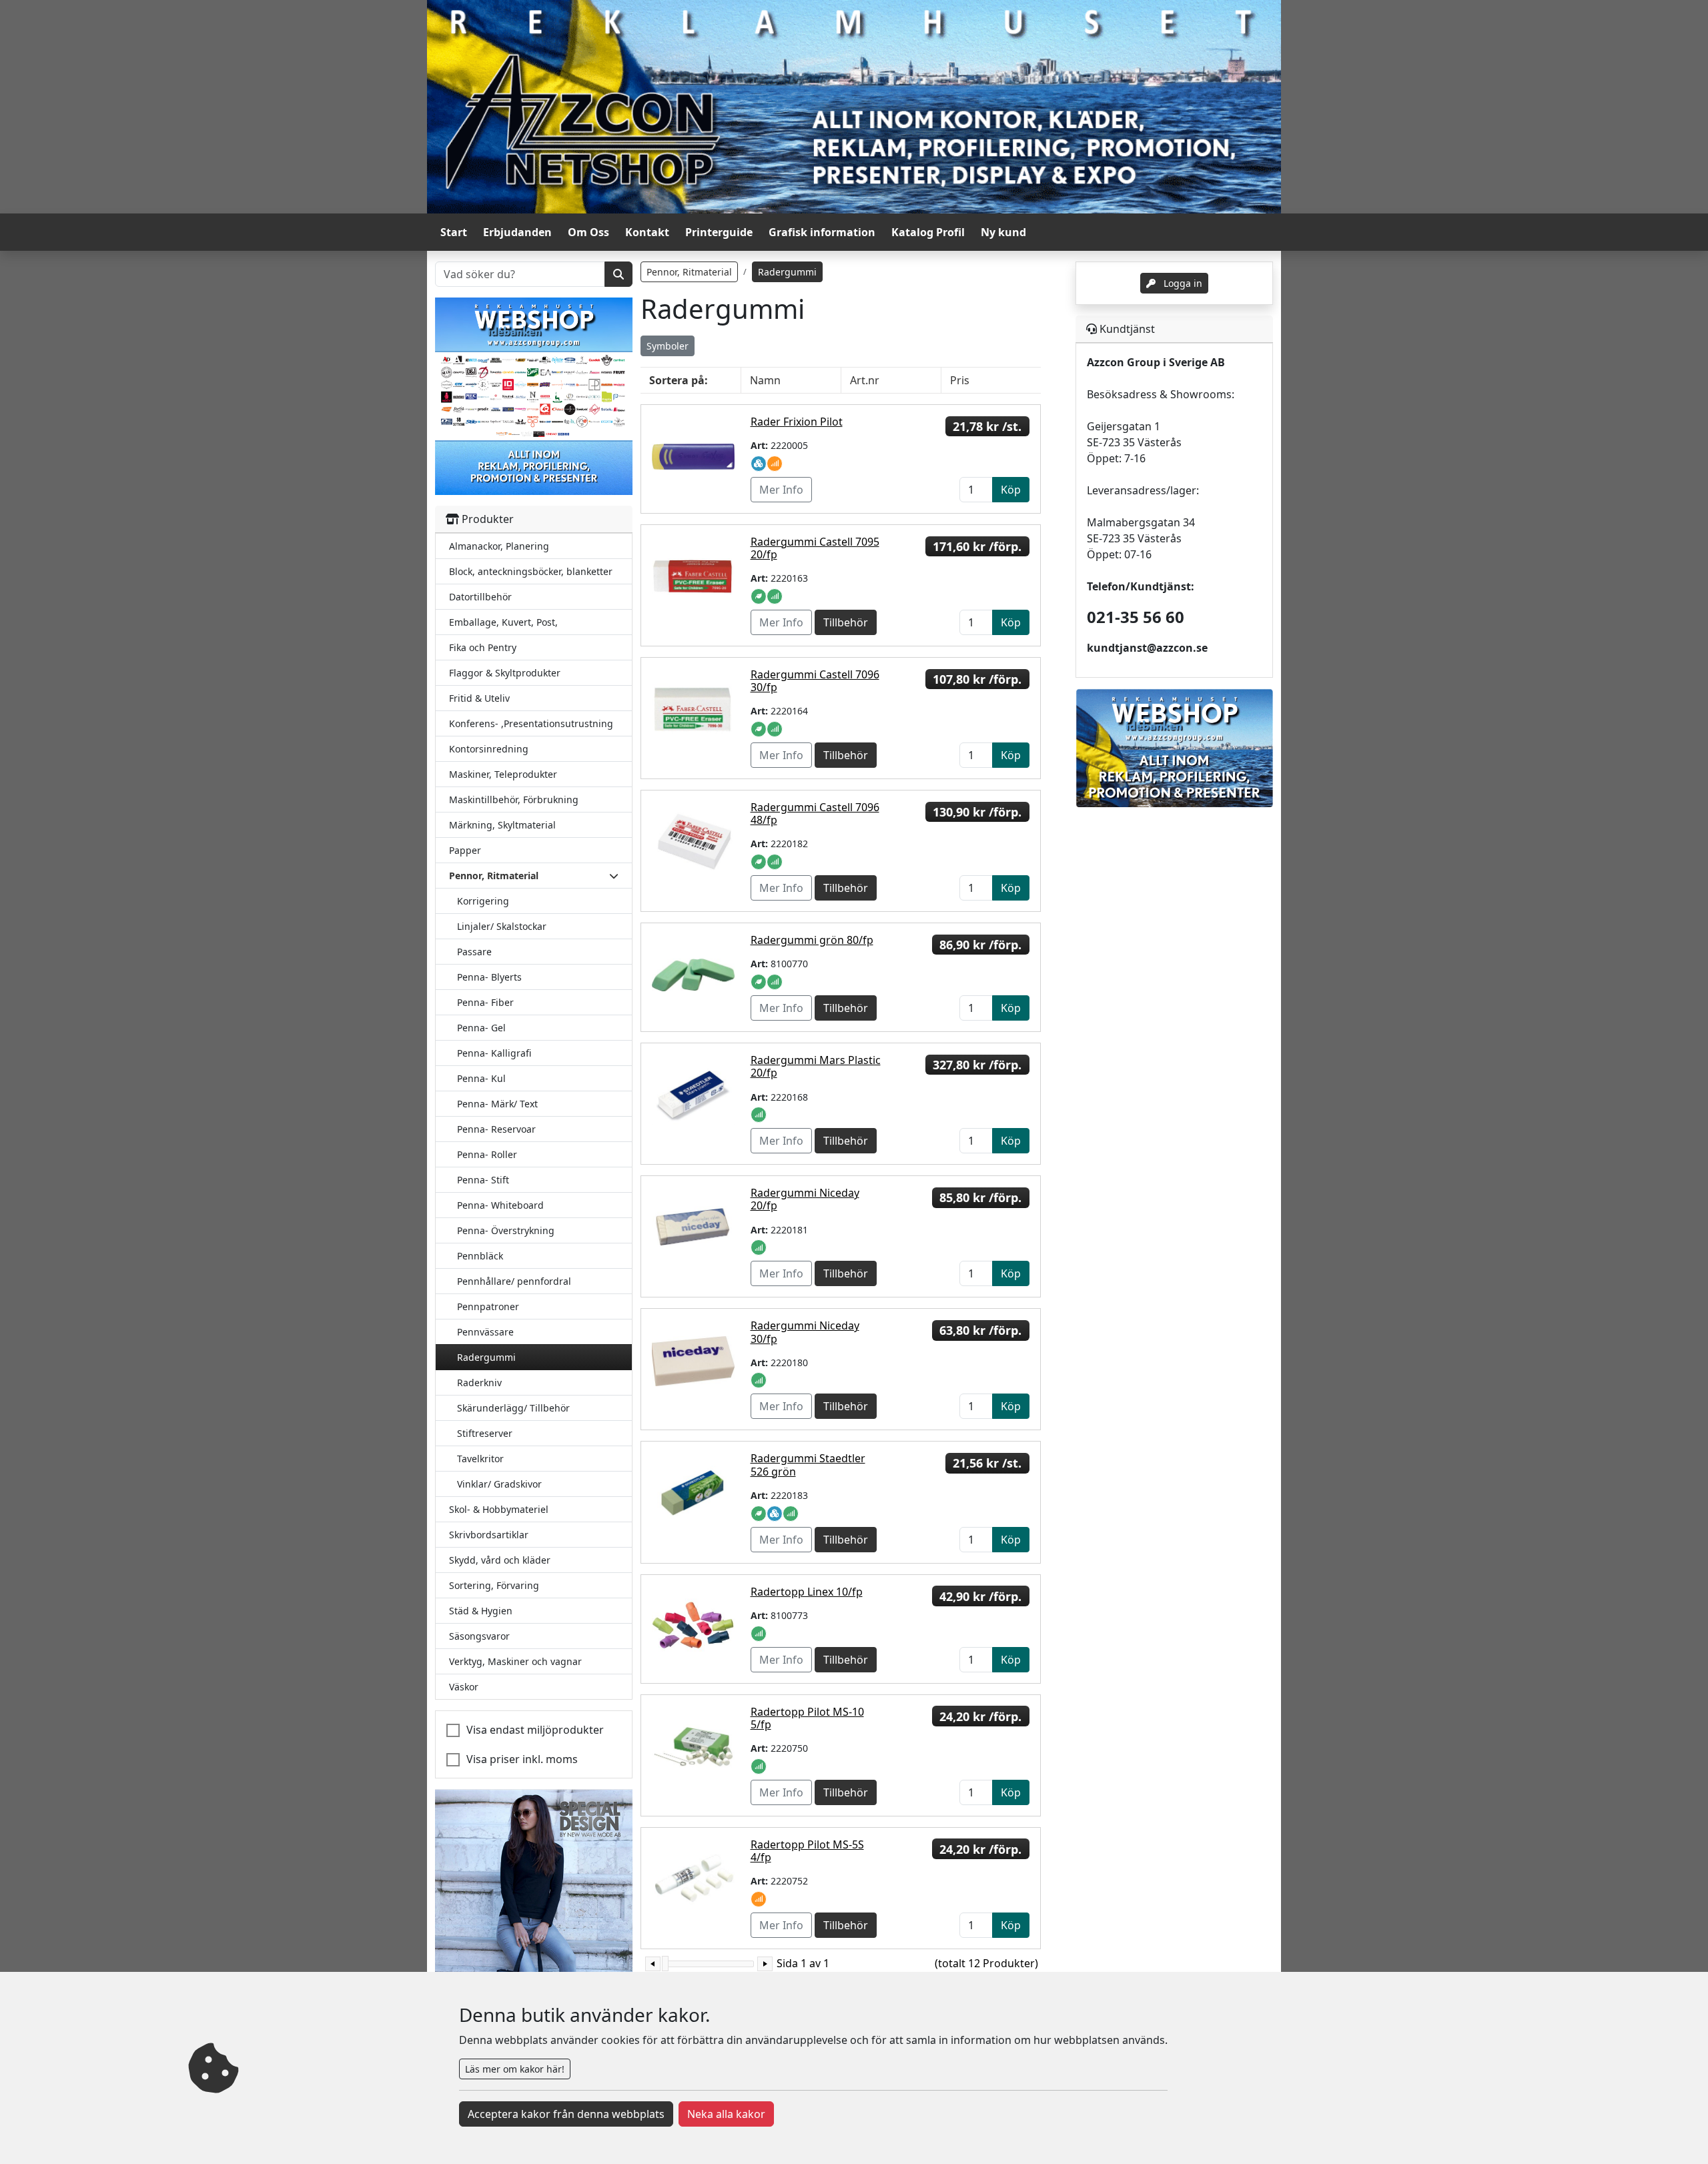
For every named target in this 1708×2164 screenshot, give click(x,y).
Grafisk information (822, 232)
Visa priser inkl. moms (522, 1759)
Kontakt (647, 232)
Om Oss (588, 232)
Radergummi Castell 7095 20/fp (815, 548)
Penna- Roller (487, 1154)
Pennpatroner (488, 1306)
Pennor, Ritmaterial (689, 272)
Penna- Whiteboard (500, 1205)
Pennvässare (485, 1332)
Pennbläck (480, 1256)
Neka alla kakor (726, 2114)
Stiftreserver (485, 1433)
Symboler (668, 346)
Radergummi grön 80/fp (812, 940)
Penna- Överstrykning (506, 1230)
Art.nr (865, 380)
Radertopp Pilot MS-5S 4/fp (807, 1851)
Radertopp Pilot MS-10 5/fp (807, 1718)
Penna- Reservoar (496, 1129)
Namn (765, 380)
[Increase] (765, 1964)
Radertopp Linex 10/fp (807, 1592)
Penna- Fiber (485, 1002)
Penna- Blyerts (489, 977)
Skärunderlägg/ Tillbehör (513, 1408)
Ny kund (1003, 232)
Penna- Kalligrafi (494, 1053)
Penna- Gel (481, 1028)
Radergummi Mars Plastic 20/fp (816, 1066)
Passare (474, 952)
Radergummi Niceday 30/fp (805, 1332)
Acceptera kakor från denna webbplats (566, 2114)
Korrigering (483, 901)
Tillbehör (846, 622)
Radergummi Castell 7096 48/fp (815, 814)
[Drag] (665, 1964)
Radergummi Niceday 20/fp (805, 1199)
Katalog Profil (928, 232)
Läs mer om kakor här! (515, 2069)
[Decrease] (653, 1964)
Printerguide (719, 232)
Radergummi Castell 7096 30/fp (815, 681)
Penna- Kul (481, 1078)
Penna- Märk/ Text (497, 1104)
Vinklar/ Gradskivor (499, 1484)
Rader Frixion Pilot (797, 422)
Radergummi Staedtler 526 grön (808, 1465)
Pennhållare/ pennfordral (514, 1281)
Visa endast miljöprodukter (535, 1730)
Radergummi (486, 1357)
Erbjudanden (517, 232)
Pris (960, 380)
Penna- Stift (483, 1180)
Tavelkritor (480, 1459)
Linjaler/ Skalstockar (502, 926)
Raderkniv (479, 1383)
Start (454, 232)
